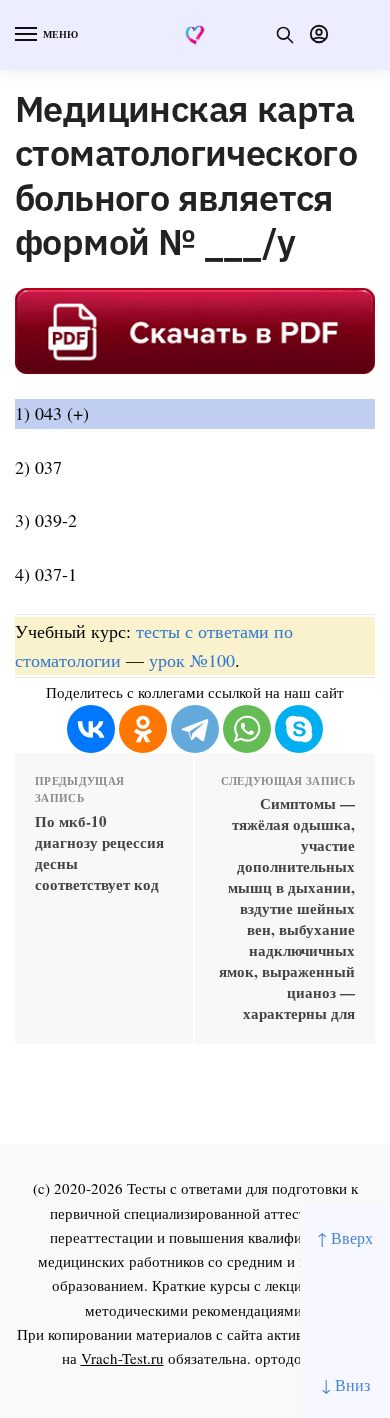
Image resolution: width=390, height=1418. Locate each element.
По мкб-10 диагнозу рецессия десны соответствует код (99, 853)
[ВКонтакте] (91, 729)
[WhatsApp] (247, 729)
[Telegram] (195, 729)
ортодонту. (292, 1358)
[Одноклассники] (143, 729)
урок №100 (192, 660)
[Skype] (299, 729)
